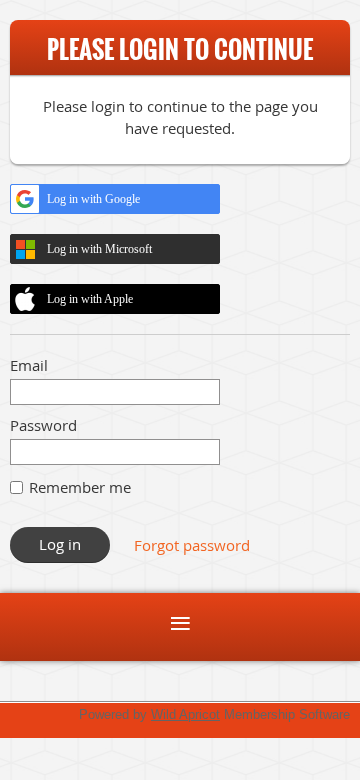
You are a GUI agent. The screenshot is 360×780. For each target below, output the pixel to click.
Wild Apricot (185, 714)
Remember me (80, 487)
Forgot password (192, 545)
